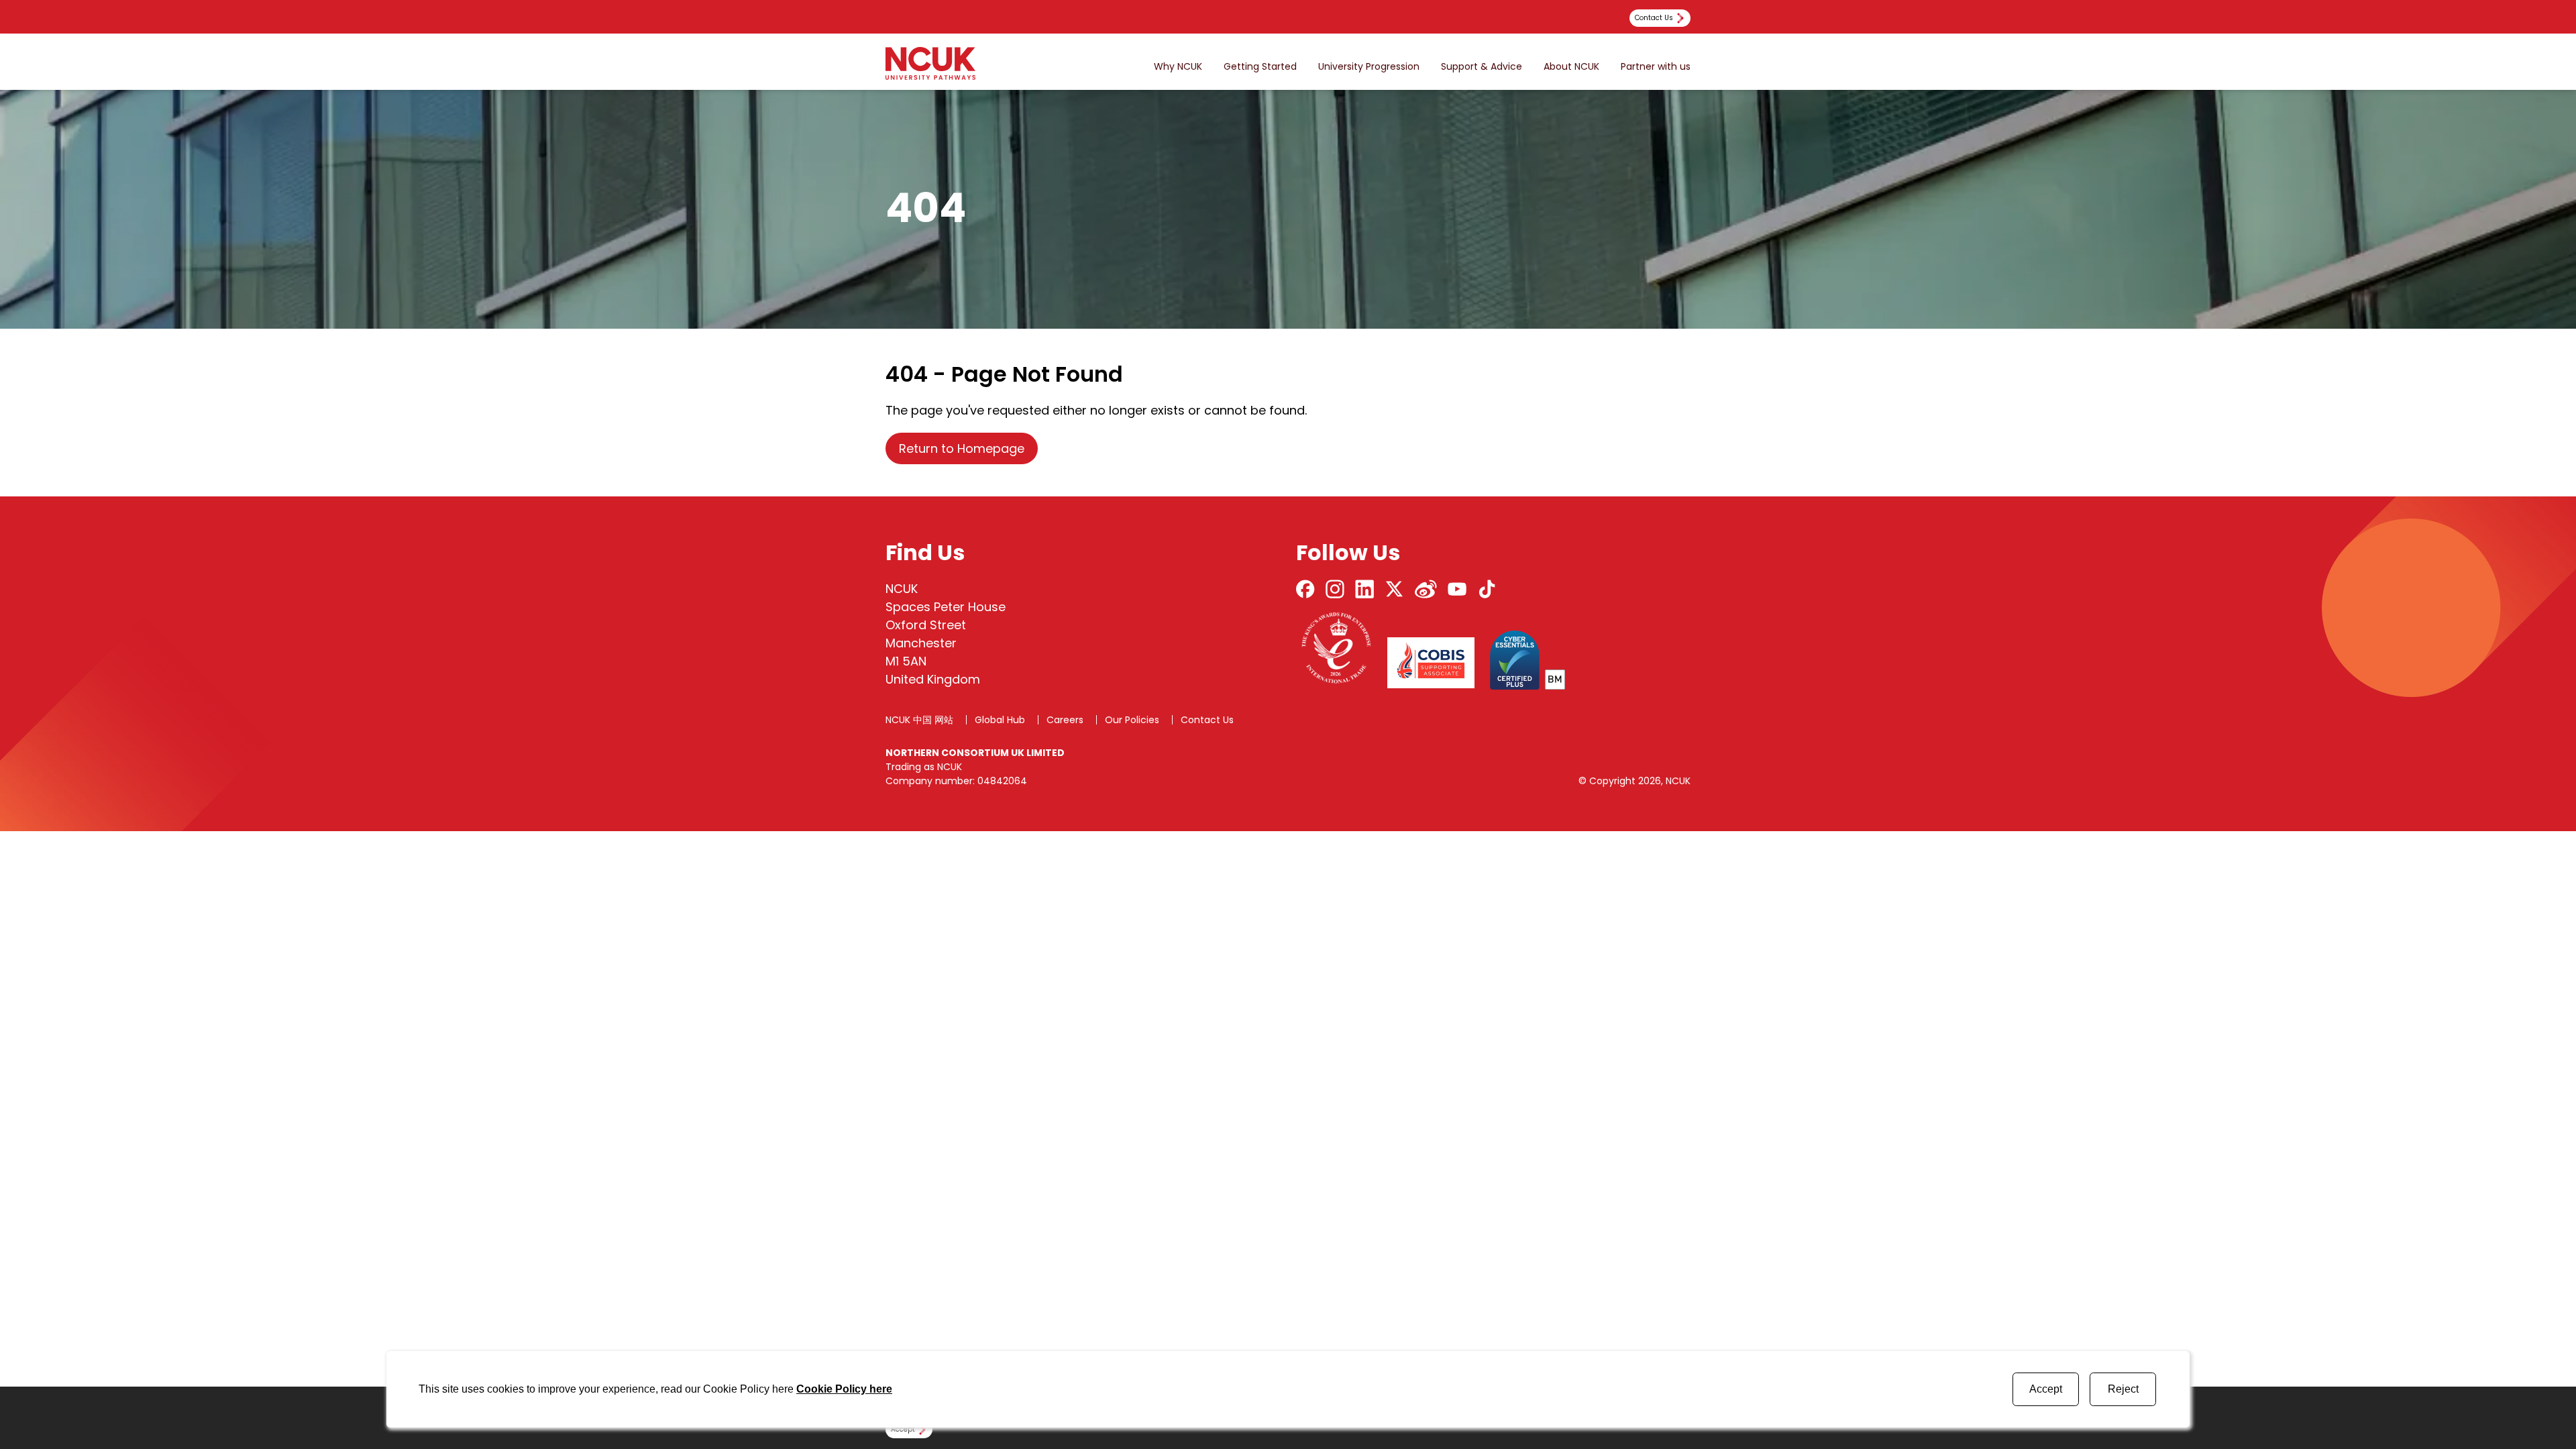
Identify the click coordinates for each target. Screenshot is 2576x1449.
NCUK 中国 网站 (919, 720)
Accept (2046, 1389)
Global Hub (1000, 720)
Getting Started (1260, 67)
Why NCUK (1178, 67)
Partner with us (1656, 67)
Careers (1065, 720)
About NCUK (1571, 67)
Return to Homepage (962, 448)
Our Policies (1132, 720)
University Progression (1369, 67)
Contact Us (1207, 720)
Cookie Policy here (844, 1389)
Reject (2123, 1389)
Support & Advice (1482, 67)
